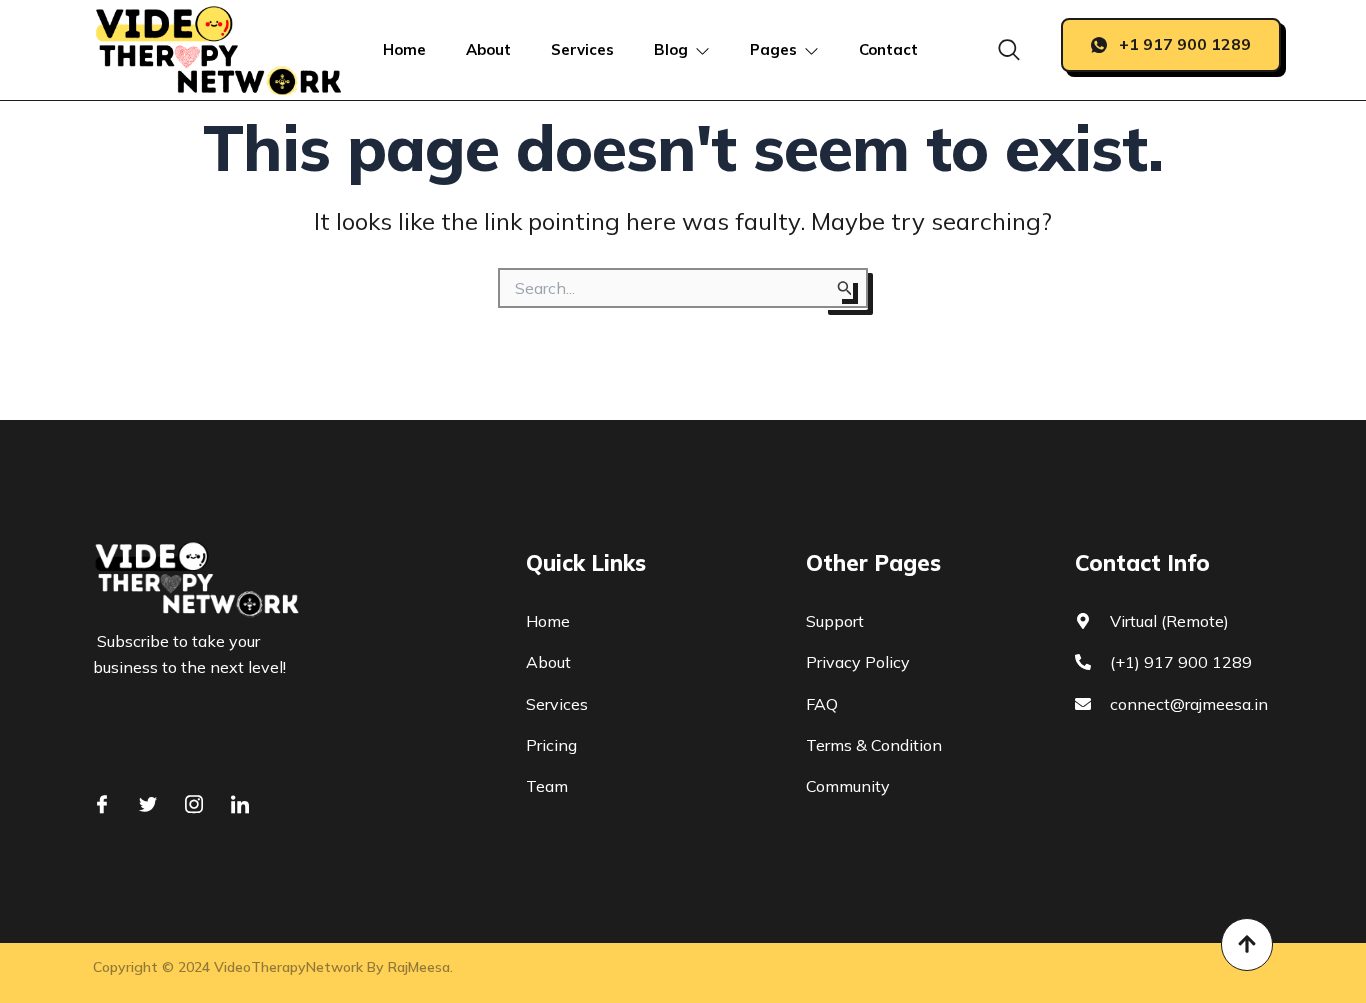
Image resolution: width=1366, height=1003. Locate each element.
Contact (888, 49)
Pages (773, 49)
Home (404, 49)
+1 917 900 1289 (1185, 44)
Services (582, 49)
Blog (671, 49)
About (488, 49)
